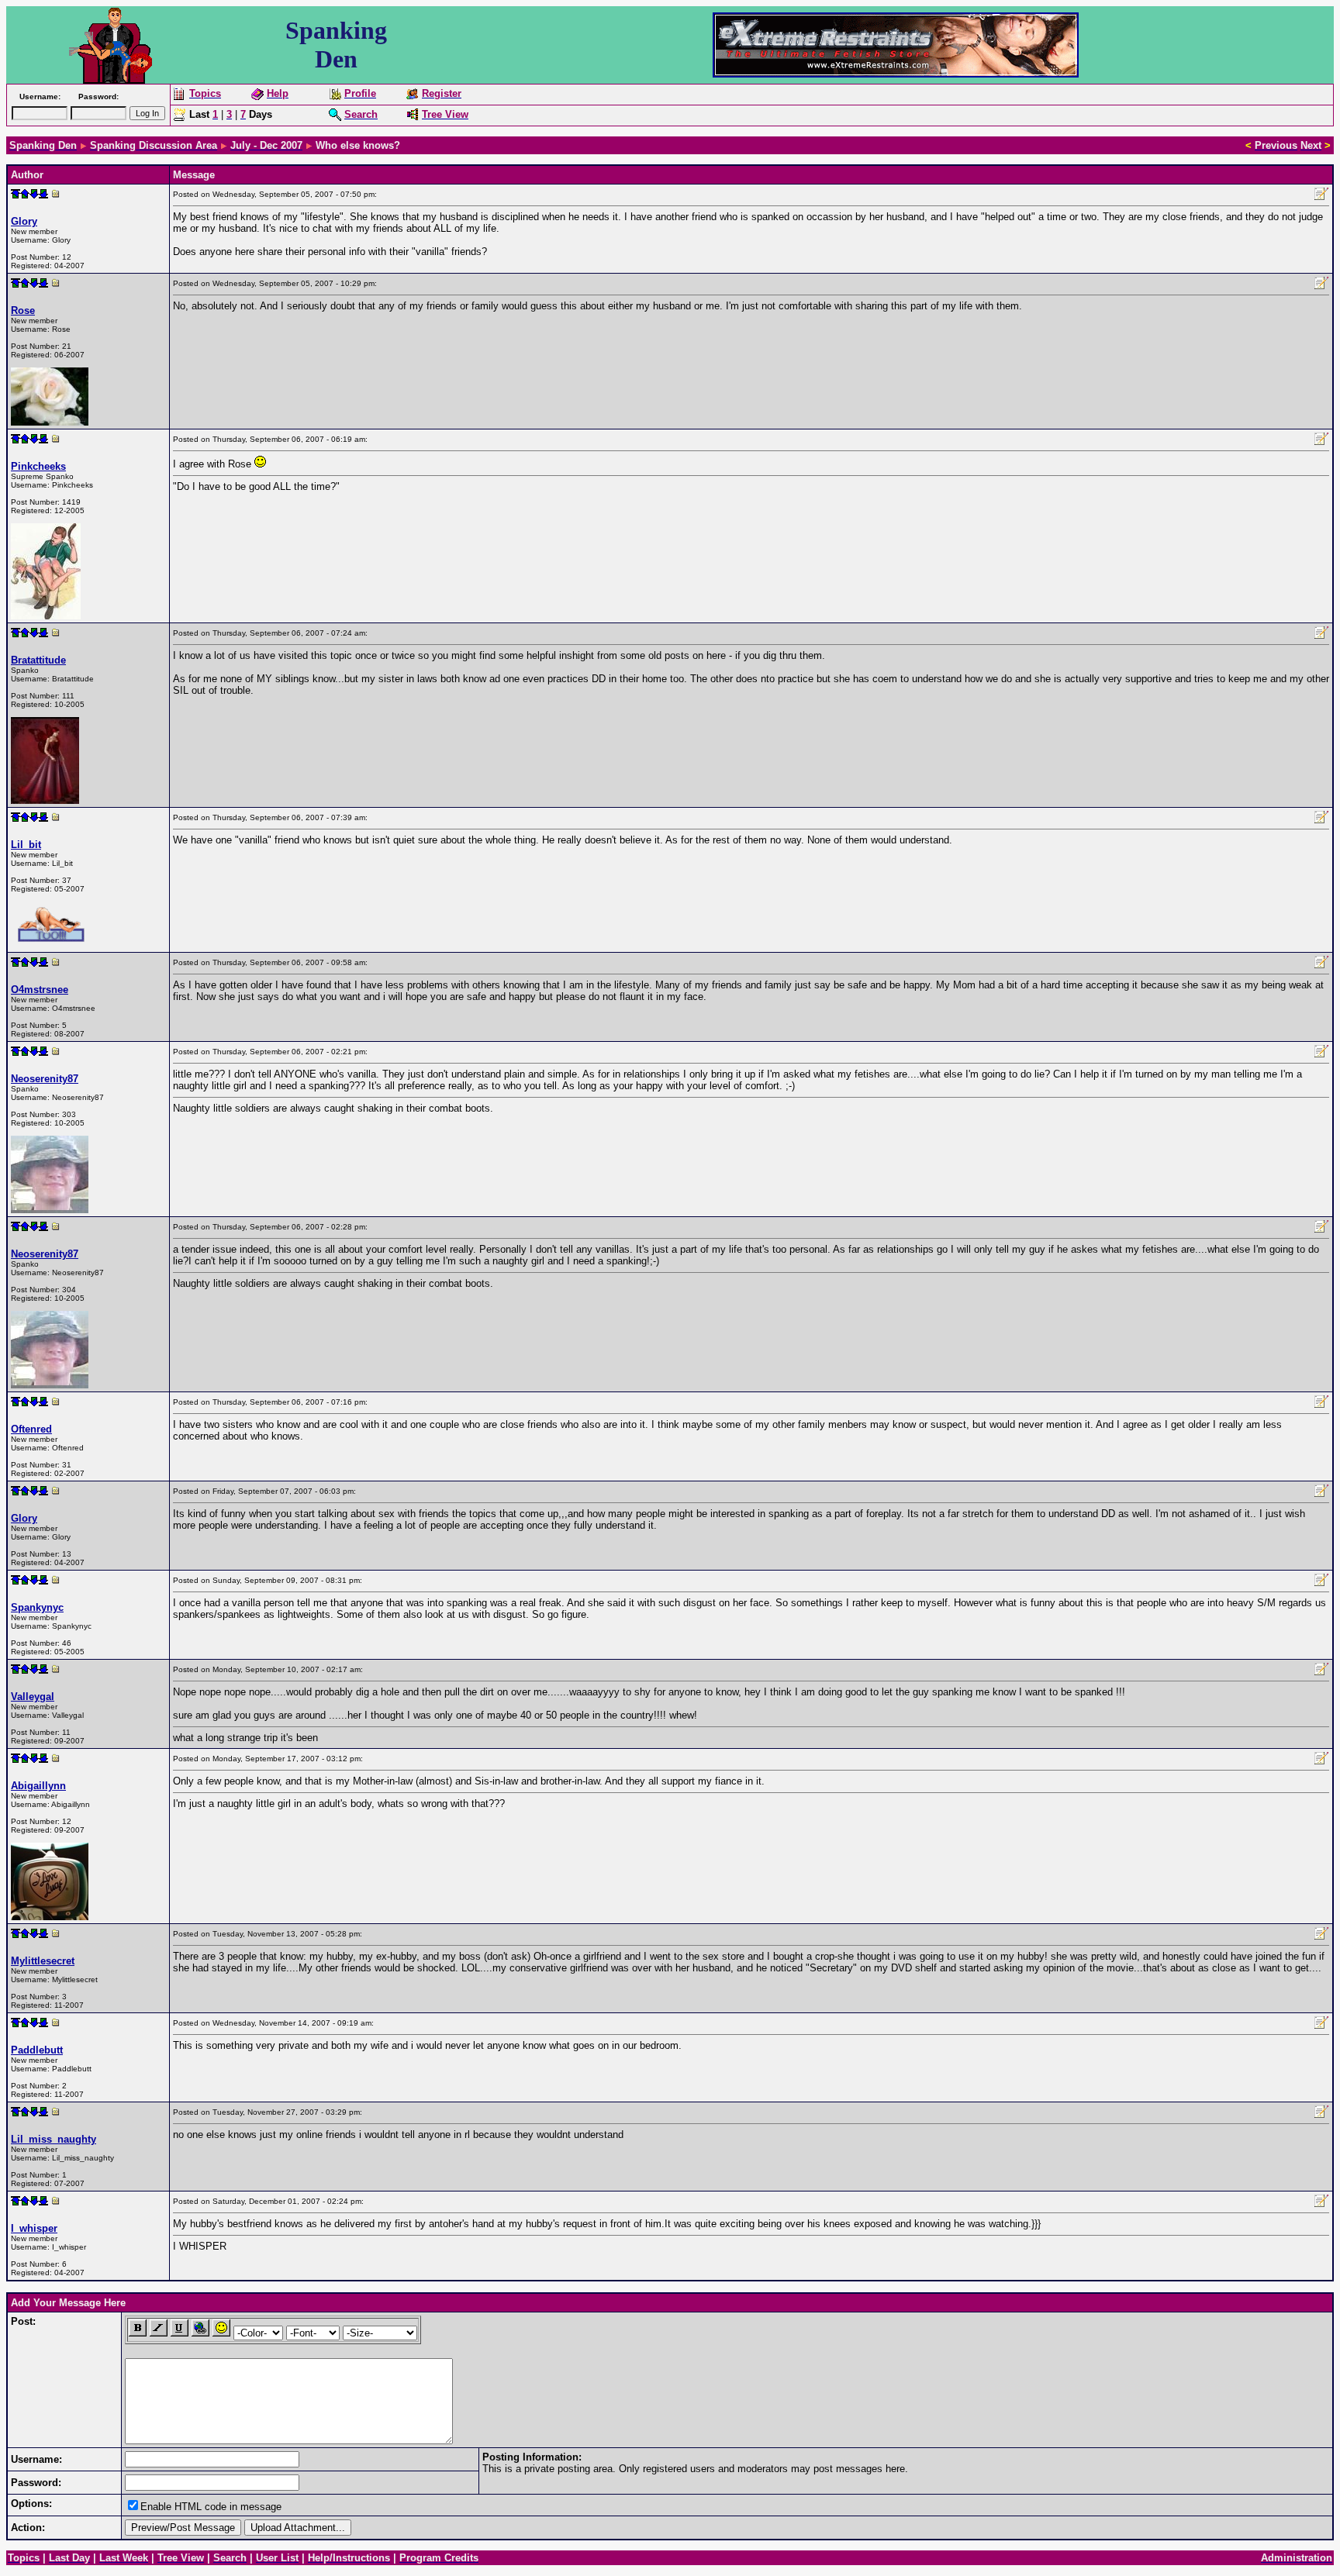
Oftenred (31, 1429)
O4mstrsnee (40, 990)
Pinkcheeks (38, 466)
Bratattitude (38, 660)
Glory (24, 221)
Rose (23, 310)
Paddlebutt (37, 2050)
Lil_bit (26, 845)
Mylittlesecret (43, 1961)
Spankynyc (37, 1607)
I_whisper (34, 2228)
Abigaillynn (38, 1786)
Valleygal (33, 1697)
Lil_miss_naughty (54, 2139)
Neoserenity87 (45, 1079)
